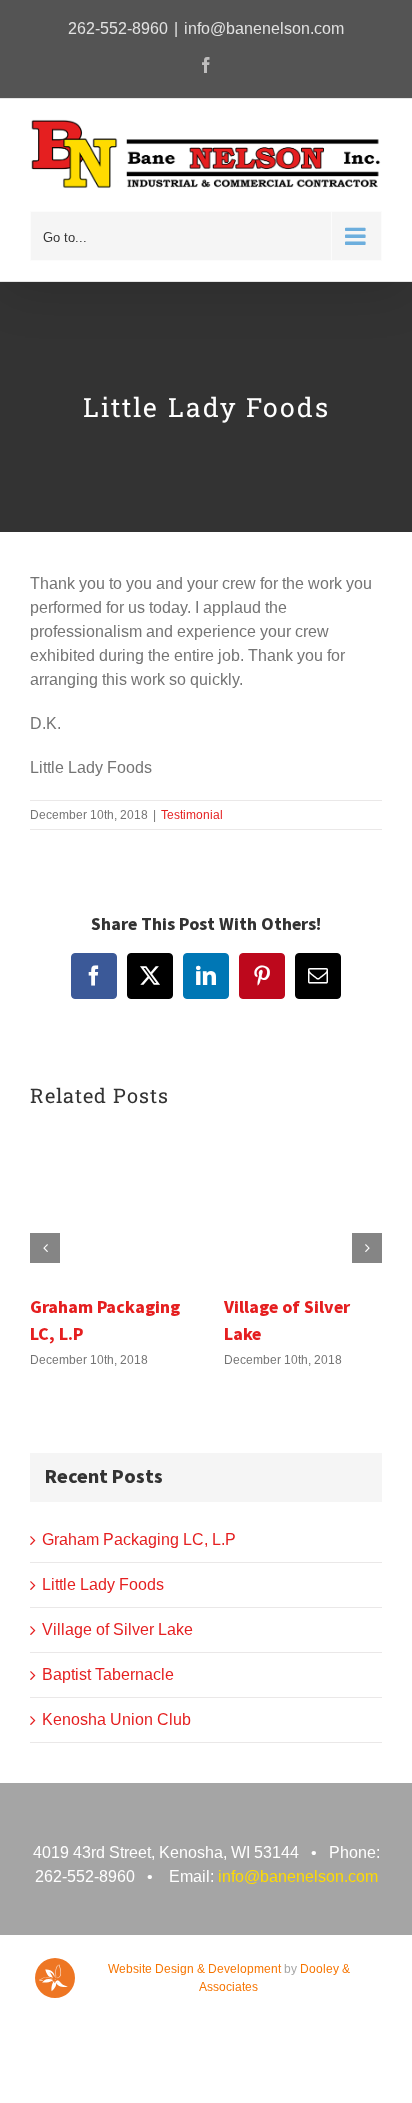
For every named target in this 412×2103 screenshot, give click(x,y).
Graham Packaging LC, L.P (139, 1539)
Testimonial (192, 815)
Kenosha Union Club (116, 1719)
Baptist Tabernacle (108, 1674)
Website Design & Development (194, 1969)
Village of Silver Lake (117, 1629)
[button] (45, 1248)
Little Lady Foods (103, 1584)
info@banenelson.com (264, 28)
